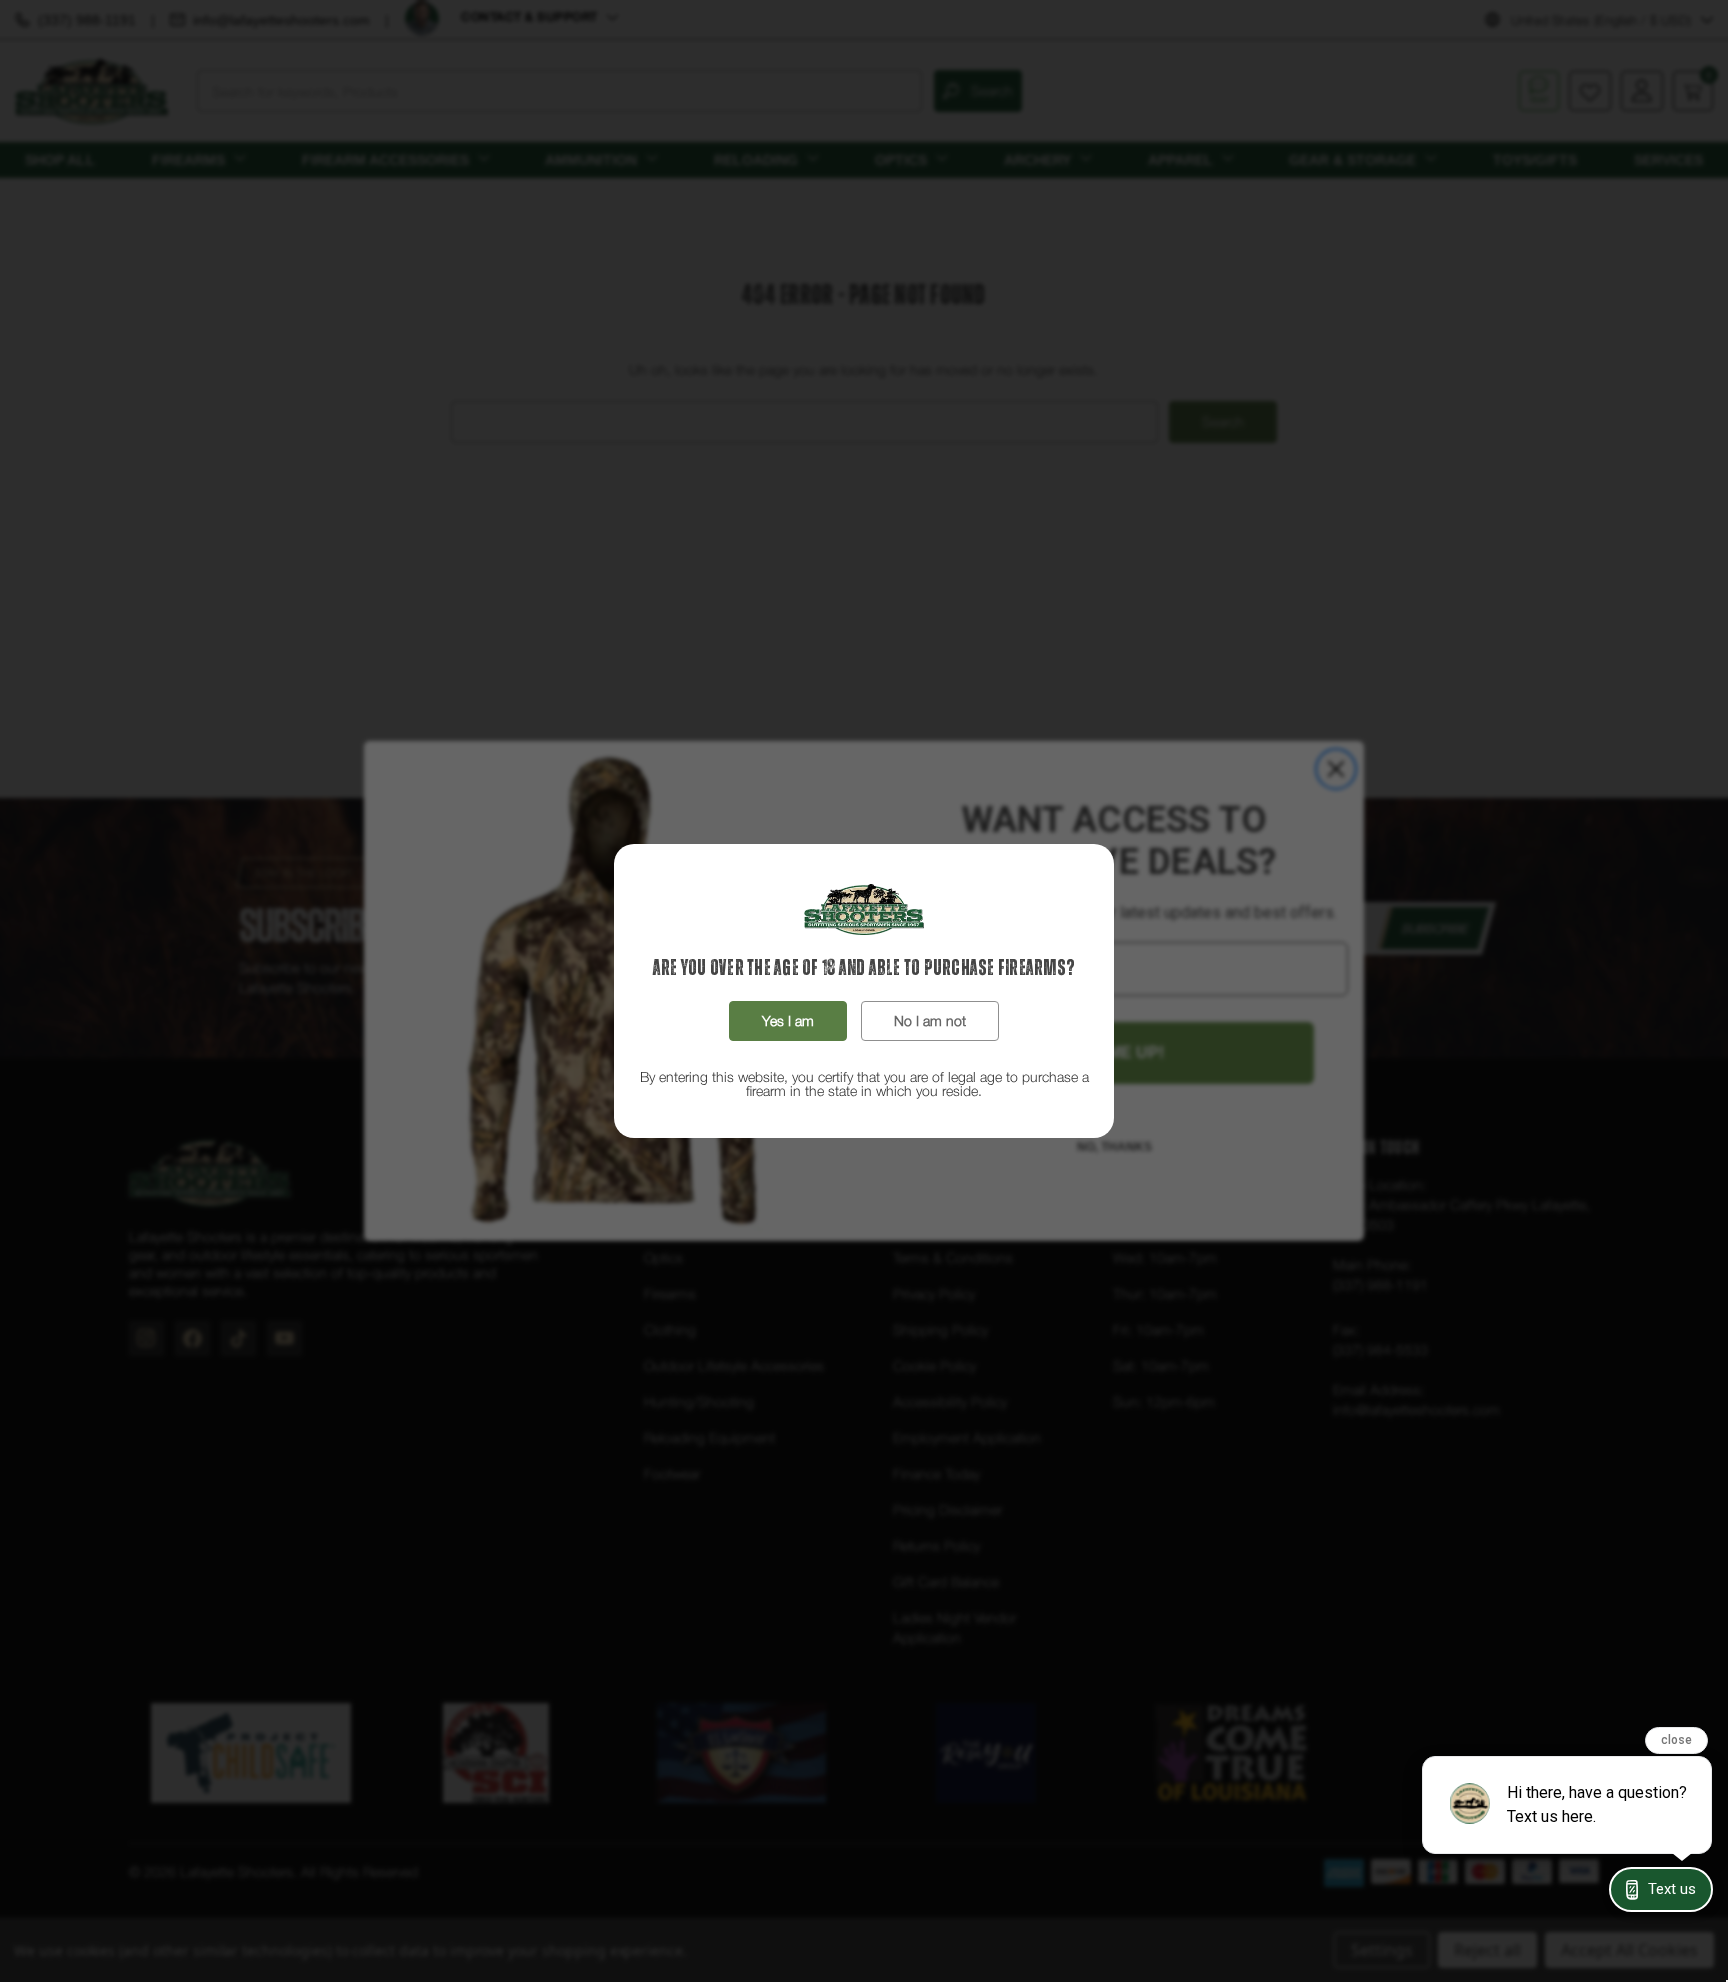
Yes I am (788, 1020)
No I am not (930, 1020)
